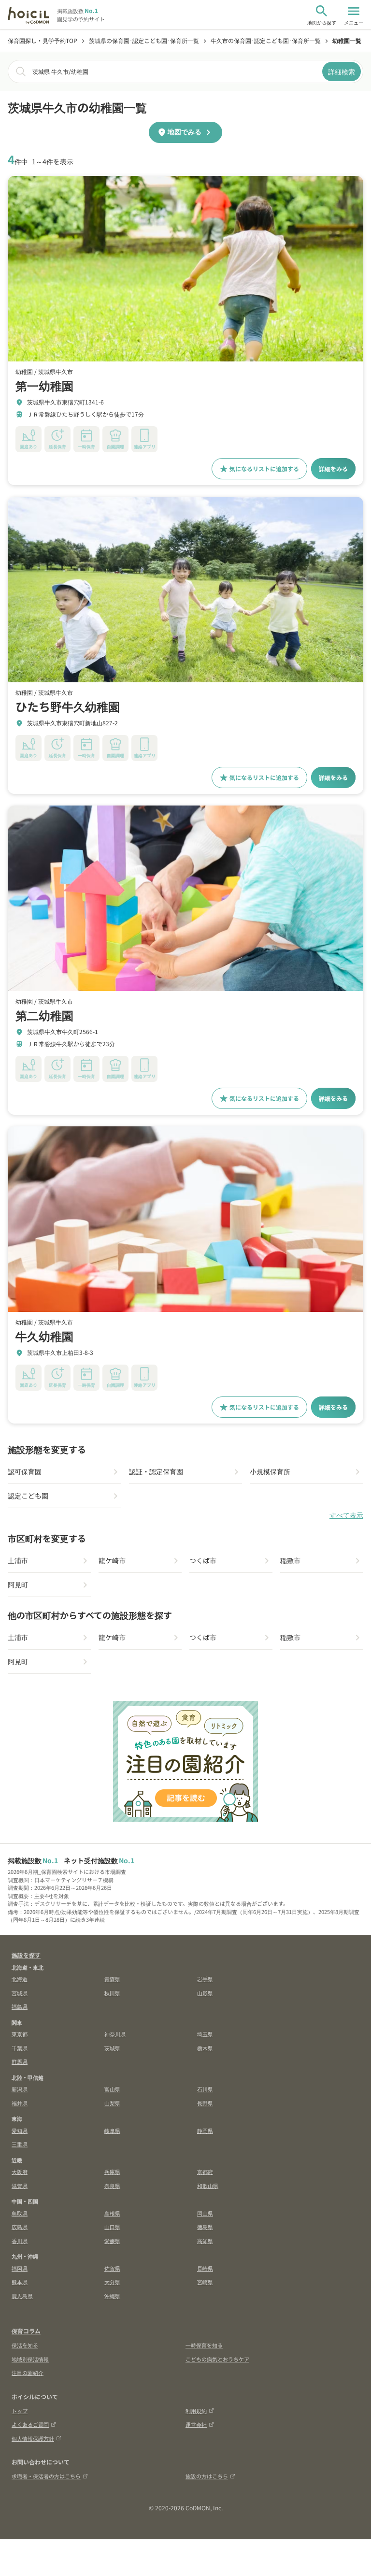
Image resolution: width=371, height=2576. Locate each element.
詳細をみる (333, 468)
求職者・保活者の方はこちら (46, 2476)
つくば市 (203, 1560)
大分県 (112, 2282)
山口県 (112, 2227)
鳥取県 (20, 2213)
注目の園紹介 (28, 2373)
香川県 (20, 2241)
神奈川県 (115, 2034)
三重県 (20, 2144)
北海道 (20, 1979)
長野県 (205, 2103)
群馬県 (20, 2061)
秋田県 (112, 1993)
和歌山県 (208, 2186)
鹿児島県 (22, 2296)
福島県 (20, 2006)
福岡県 (20, 2268)
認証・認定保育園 (156, 1471)
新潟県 (20, 2089)
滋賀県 (20, 2186)
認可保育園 (25, 1471)
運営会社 (196, 2424)
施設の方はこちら (207, 2476)
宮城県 (20, 1993)
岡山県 (205, 2213)
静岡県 (205, 2130)
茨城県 (112, 2048)
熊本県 (20, 2282)
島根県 (112, 2213)
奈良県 (112, 2186)
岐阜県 (112, 2130)
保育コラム (26, 2331)
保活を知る (25, 2345)
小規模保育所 (270, 1471)
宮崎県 (205, 2282)
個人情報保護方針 (33, 2438)
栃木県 (205, 2048)
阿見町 (18, 1584)
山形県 (205, 1993)
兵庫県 (112, 2172)
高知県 (205, 2241)
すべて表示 (346, 1515)
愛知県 (20, 2130)
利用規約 (196, 2411)
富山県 (112, 2089)
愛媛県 (112, 2241)
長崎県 (205, 2268)
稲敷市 (290, 1560)
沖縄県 (112, 2296)
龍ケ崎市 (112, 1560)
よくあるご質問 (30, 2424)
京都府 (205, 2172)
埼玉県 (205, 2034)
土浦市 (18, 1560)
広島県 (20, 2227)
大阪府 (20, 2172)
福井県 (20, 2103)
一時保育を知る (204, 2345)
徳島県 (205, 2227)
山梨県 (112, 2103)
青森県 (112, 1979)
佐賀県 (112, 2268)
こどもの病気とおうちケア (217, 2359)
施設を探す (26, 1955)
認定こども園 (28, 1496)
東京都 (20, 2034)
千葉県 (20, 2048)
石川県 (205, 2089)
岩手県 (205, 1979)
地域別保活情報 (30, 2359)
